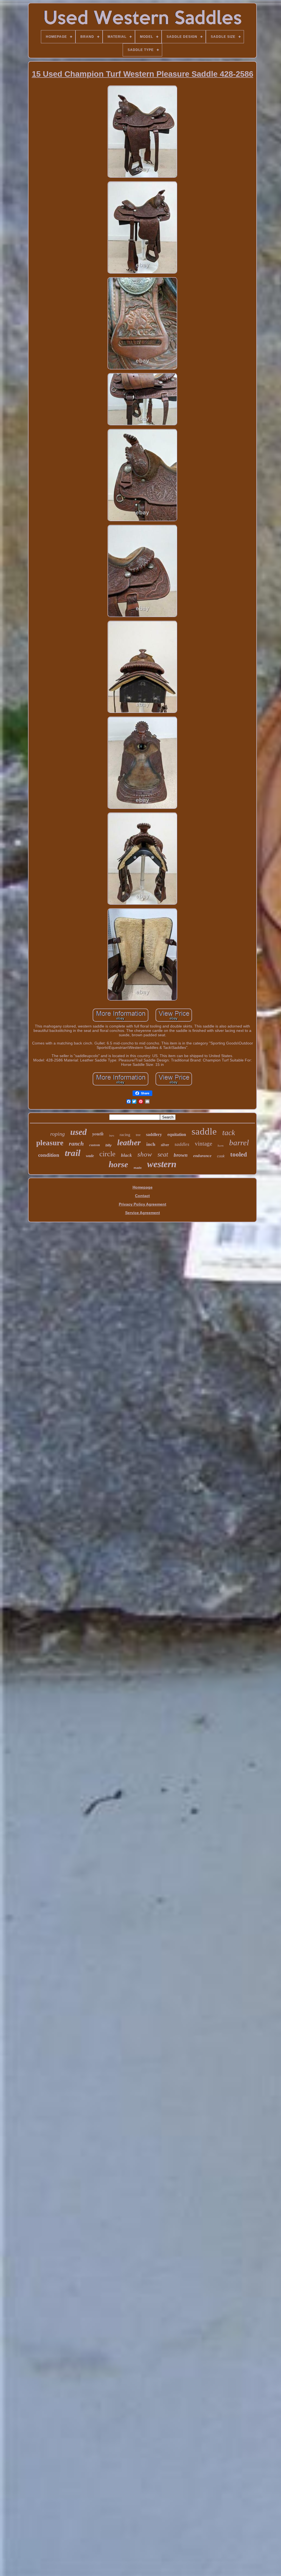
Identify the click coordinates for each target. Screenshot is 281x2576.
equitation (177, 1134)
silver (165, 1145)
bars (112, 1136)
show (145, 1154)
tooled (239, 1154)
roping (57, 1134)
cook (221, 1156)
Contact (142, 1196)
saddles (182, 1144)
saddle (204, 1131)
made (138, 1168)
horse (118, 1164)
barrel (239, 1143)
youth (98, 1134)
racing (125, 1135)
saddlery (154, 1134)
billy (109, 1145)
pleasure (50, 1143)
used (78, 1132)
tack (229, 1133)
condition (49, 1155)
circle (107, 1154)
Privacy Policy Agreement (143, 1204)
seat (163, 1154)
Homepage (143, 1187)
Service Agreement (143, 1213)
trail (73, 1153)
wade (90, 1156)
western (162, 1164)
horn (221, 1146)
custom (95, 1145)
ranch (76, 1144)
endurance (202, 1156)
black (127, 1155)
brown (181, 1155)
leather (129, 1142)
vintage (203, 1144)
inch (151, 1144)
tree (138, 1135)
